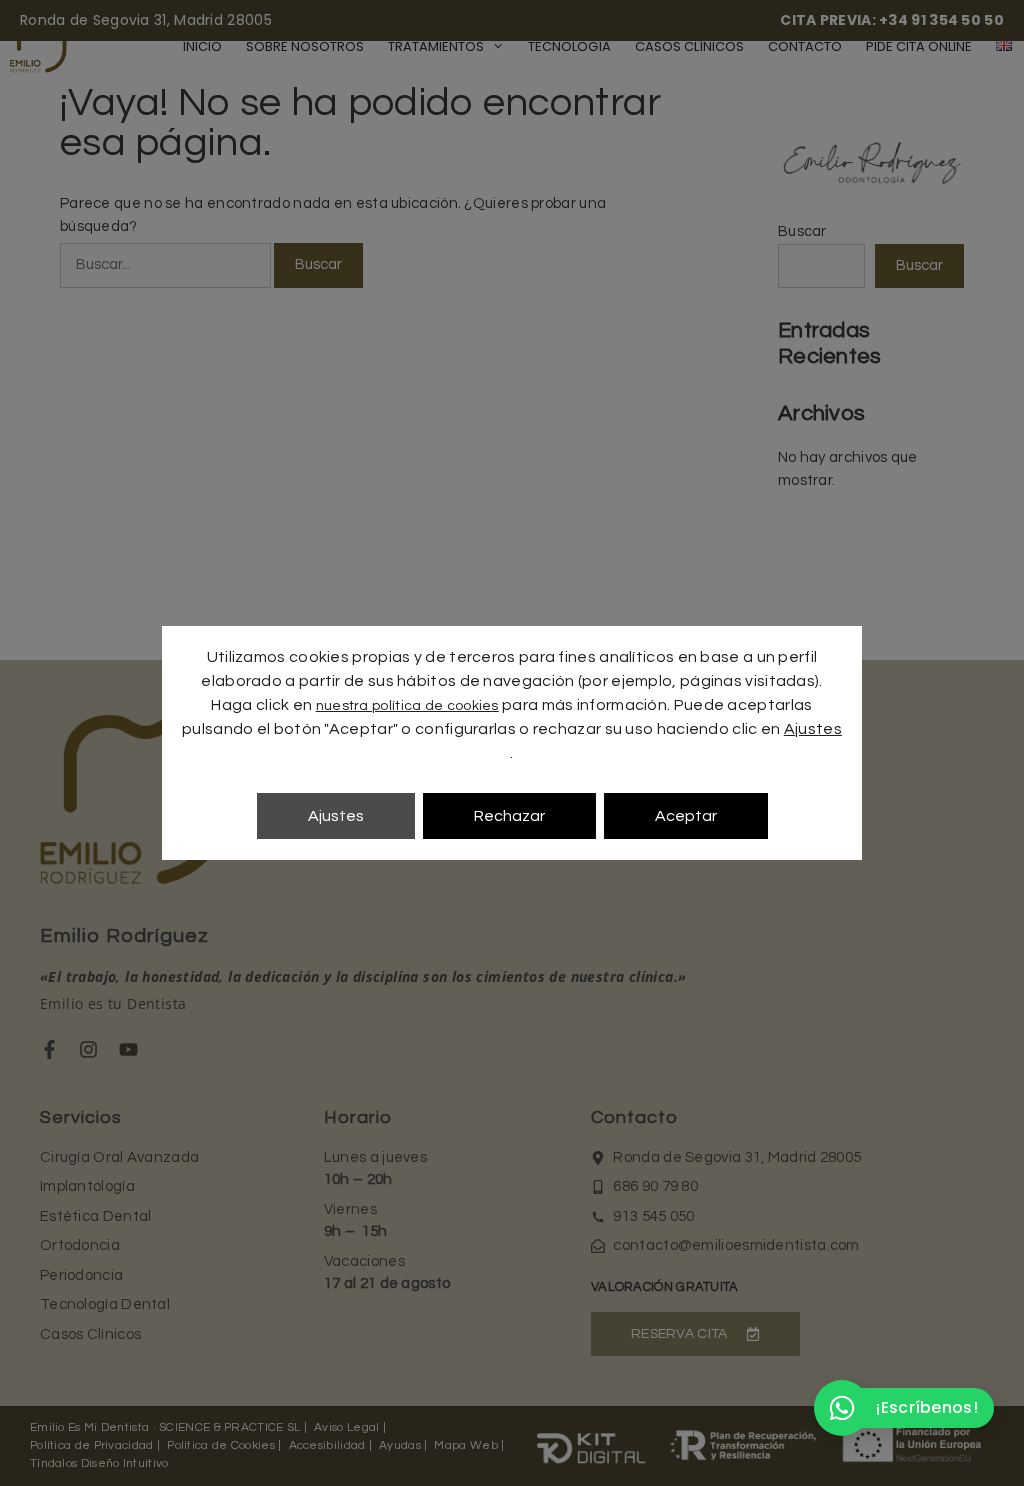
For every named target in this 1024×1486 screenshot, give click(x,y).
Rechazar (509, 816)
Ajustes (813, 729)
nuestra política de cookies (407, 706)
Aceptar (686, 816)
